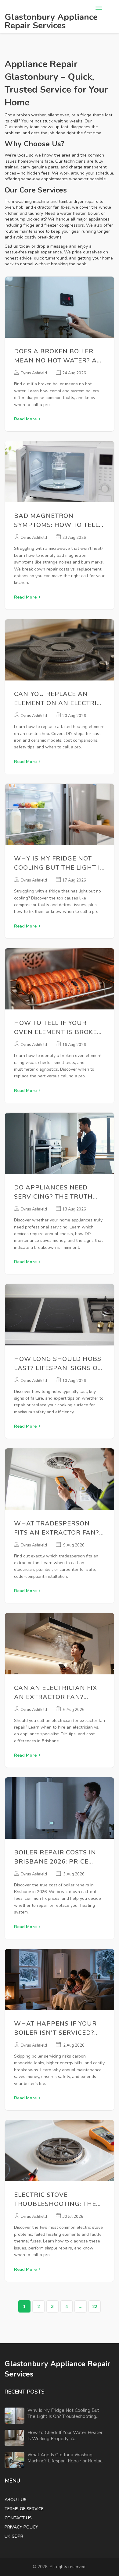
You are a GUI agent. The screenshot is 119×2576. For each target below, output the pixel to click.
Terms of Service (24, 2509)
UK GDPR (14, 2536)
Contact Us (18, 2518)
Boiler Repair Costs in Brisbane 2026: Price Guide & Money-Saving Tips (55, 1857)
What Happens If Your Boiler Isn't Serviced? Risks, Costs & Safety (55, 2028)
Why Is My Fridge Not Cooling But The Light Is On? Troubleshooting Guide (59, 863)
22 (95, 2307)
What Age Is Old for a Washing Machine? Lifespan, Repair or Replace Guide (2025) (66, 2458)
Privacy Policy (21, 2527)
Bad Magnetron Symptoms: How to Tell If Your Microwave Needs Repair (56, 521)
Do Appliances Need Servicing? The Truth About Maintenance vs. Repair (57, 1192)
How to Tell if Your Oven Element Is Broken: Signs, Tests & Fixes (59, 1028)
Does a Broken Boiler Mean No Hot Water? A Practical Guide (55, 356)
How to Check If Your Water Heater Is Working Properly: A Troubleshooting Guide (65, 2436)
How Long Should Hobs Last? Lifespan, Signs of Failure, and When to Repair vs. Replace (58, 1364)
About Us (16, 2500)
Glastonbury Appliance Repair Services (51, 21)
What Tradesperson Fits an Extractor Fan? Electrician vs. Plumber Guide (58, 1528)
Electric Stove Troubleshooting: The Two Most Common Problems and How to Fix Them (55, 2200)
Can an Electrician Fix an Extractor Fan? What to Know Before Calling (56, 1693)
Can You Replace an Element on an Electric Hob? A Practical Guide (58, 699)
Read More (25, 419)
